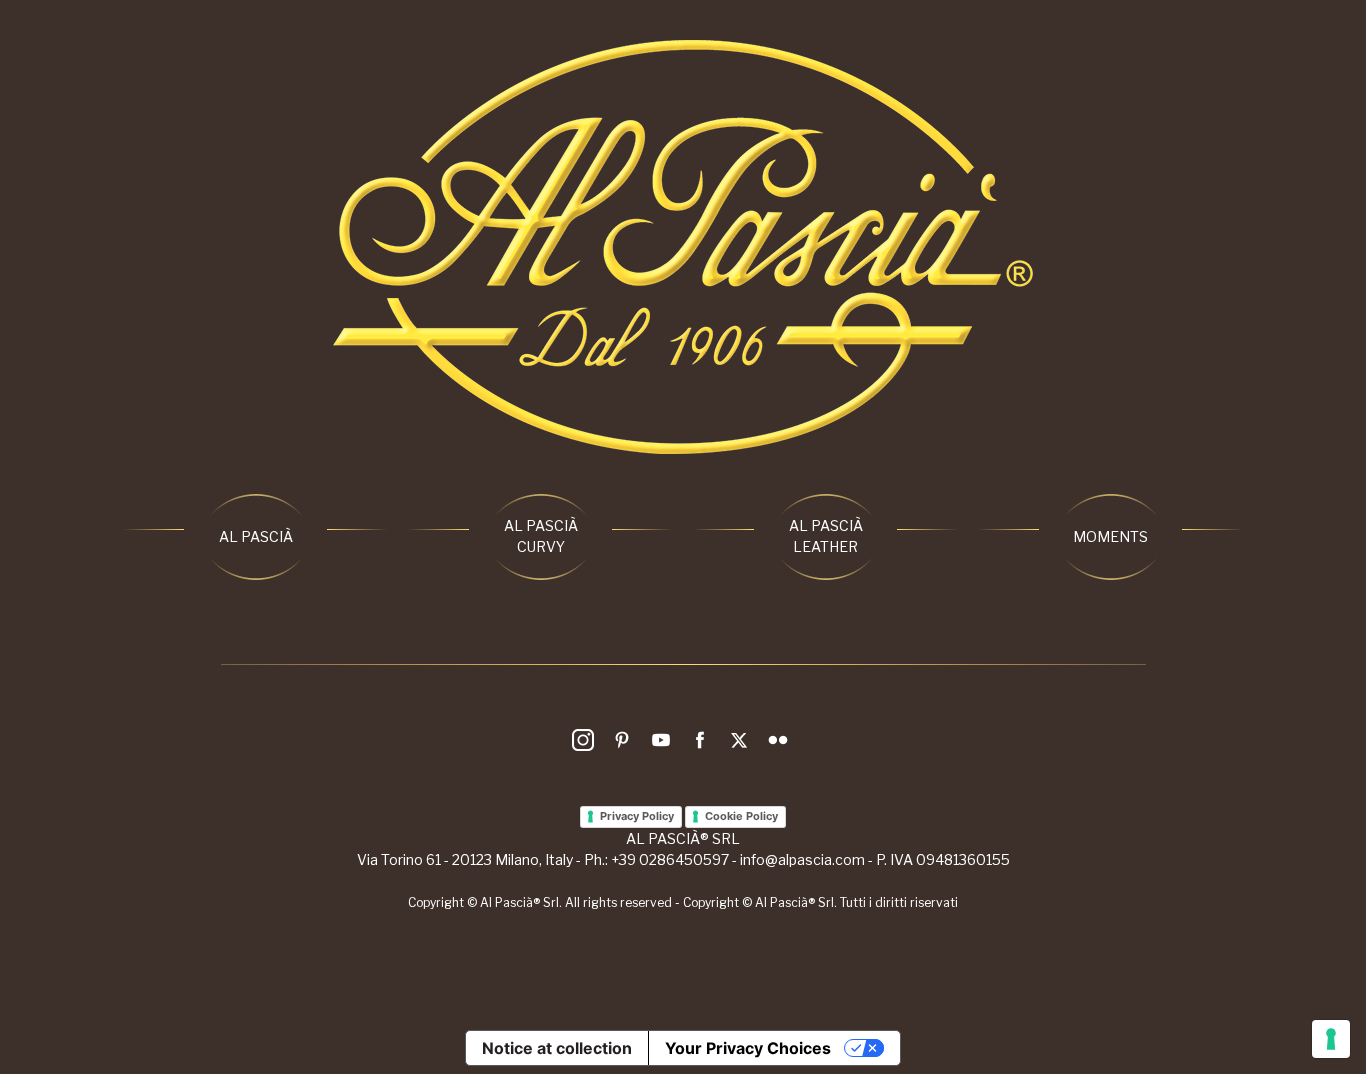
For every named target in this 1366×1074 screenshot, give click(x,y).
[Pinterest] (625, 743)
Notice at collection (557, 1048)
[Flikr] (781, 743)
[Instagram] (586, 743)
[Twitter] (742, 743)
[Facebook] (703, 743)
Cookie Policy (741, 816)
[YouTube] (664, 743)
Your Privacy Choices (748, 1048)
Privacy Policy (637, 816)
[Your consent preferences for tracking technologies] (1331, 1039)
